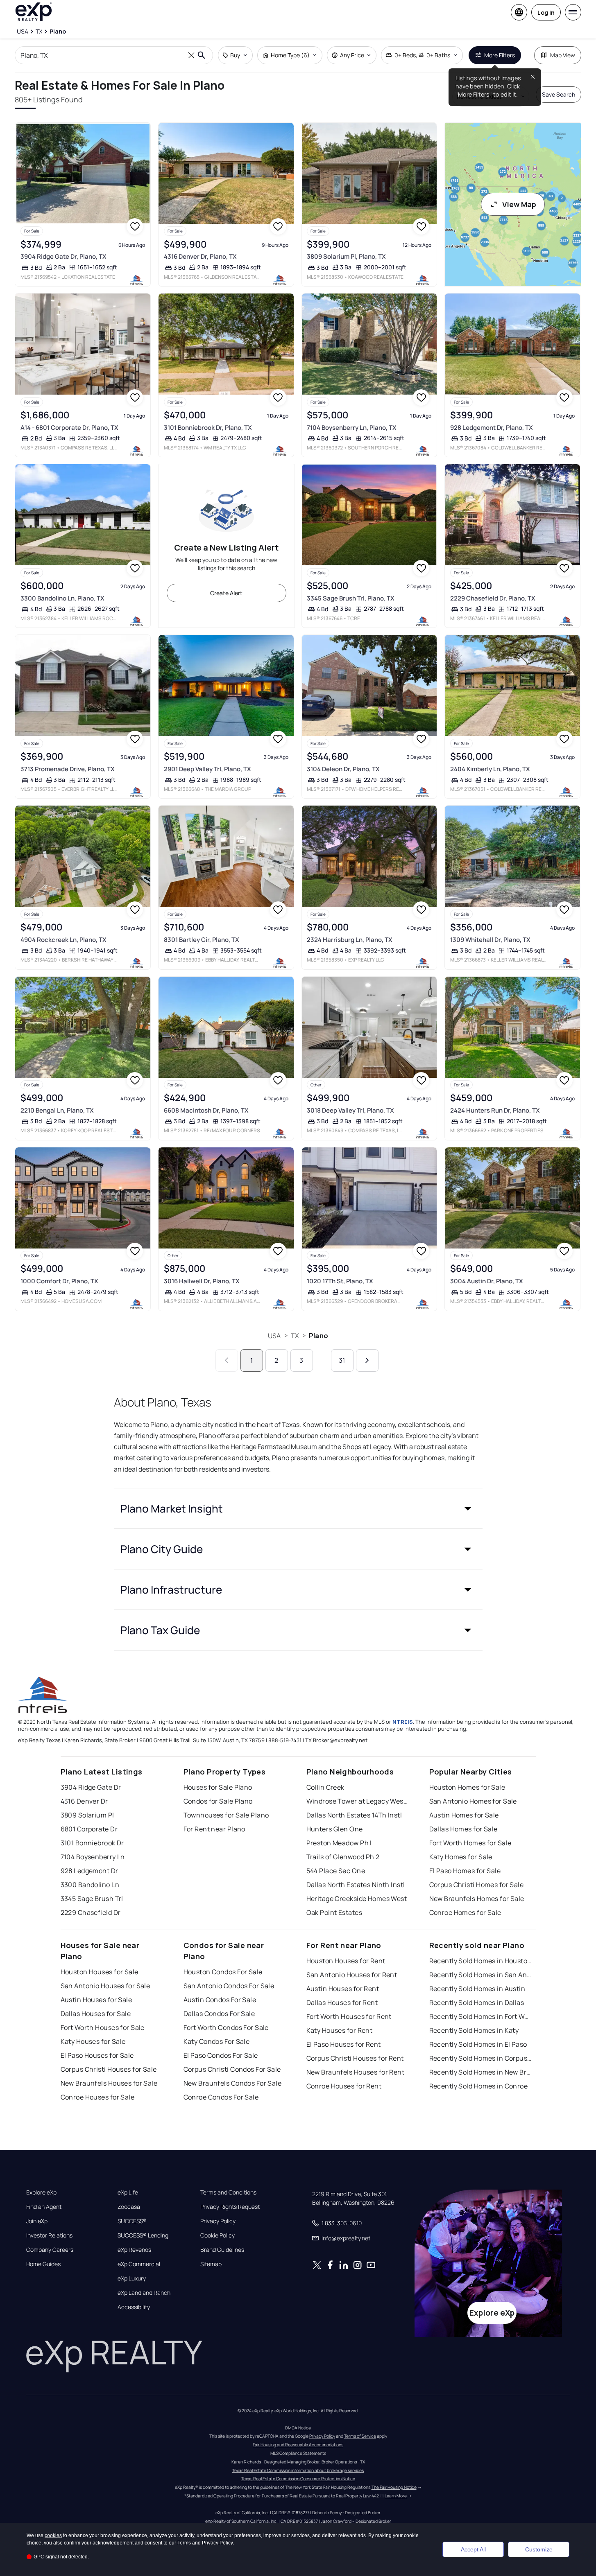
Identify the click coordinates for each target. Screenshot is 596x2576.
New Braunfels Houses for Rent (356, 2072)
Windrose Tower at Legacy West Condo (358, 1801)
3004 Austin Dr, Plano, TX (487, 1281)
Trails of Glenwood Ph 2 (343, 1857)
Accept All (473, 2549)
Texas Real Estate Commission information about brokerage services (298, 2470)
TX (295, 1336)
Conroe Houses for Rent (344, 2086)
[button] (298, 1508)
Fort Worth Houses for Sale (103, 2027)
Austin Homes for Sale (464, 1815)
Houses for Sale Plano (218, 1787)
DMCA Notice (298, 2428)
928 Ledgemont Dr (90, 1871)
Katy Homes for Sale (461, 1857)
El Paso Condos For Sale (221, 2055)
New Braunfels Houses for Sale (109, 2083)
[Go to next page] (367, 1360)
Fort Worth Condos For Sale (226, 2027)
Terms (184, 2543)
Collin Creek (325, 1787)
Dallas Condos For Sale (219, 2014)
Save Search (559, 94)
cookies (53, 2535)
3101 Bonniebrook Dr (92, 1843)
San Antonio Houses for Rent (352, 1975)
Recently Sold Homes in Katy (474, 2030)
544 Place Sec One (336, 1871)
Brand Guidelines (222, 2250)
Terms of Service (360, 2436)
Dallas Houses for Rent (342, 2003)
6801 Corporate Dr (89, 1829)
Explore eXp (41, 2192)
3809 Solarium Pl (87, 1815)
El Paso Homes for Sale (465, 1871)
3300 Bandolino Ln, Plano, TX (62, 598)
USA (274, 1336)
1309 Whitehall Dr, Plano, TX (490, 940)
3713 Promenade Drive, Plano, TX (68, 769)
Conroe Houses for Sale (98, 2097)
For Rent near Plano (214, 1829)
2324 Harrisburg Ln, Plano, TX (350, 940)
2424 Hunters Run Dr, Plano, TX (495, 1110)
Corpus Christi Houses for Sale (109, 2069)
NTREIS (403, 1722)
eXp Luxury (132, 2278)
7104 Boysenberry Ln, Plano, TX (352, 428)
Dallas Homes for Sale (463, 1829)
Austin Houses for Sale (96, 2000)
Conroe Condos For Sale (221, 2097)
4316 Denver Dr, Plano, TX (200, 256)
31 (342, 1360)
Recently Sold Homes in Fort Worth (480, 2016)
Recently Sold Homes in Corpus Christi (480, 2058)
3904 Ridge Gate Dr (91, 1787)
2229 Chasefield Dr (91, 1912)
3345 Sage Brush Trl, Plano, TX (351, 598)
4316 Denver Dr (84, 1801)
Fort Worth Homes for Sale (470, 1843)
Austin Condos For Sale (220, 2000)
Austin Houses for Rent (343, 1989)
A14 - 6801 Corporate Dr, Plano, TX (69, 428)
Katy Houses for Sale (93, 2041)
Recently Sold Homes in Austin (477, 1989)
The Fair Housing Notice (394, 2487)
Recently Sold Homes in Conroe (479, 2086)
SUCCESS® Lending (143, 2235)
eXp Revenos (134, 2250)
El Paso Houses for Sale (97, 2055)
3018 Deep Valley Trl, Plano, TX (350, 1110)
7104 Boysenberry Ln (93, 1857)
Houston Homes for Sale (467, 1787)
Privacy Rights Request (230, 2207)
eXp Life (128, 2192)
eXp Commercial (139, 2264)
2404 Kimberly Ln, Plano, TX (490, 769)
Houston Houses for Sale (100, 1972)
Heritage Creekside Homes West (357, 1899)
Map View (563, 55)
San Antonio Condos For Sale (229, 1986)
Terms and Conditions (228, 2192)
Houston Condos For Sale (223, 1972)
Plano (318, 1336)
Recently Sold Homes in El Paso (478, 2044)
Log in (546, 12)
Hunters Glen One (335, 1829)
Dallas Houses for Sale (96, 2014)
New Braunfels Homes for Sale (477, 1899)
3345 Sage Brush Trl (92, 1899)
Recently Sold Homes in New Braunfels (480, 2072)
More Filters (500, 55)
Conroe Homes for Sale (465, 1912)
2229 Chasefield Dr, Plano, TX (493, 598)
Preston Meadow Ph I (339, 1843)
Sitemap (211, 2264)
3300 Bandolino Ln (90, 1885)
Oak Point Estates (334, 1912)
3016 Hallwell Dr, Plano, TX (202, 1281)
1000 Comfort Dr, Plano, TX (59, 1281)
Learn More (396, 2496)
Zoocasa (129, 2207)
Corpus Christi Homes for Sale (477, 1885)
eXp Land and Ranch (144, 2293)
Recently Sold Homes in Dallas (477, 2003)
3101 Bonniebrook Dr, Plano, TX (208, 428)
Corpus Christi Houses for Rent (355, 2058)
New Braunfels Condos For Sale (233, 2083)
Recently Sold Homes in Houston (480, 1961)
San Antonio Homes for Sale (473, 1801)
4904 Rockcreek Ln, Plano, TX (63, 940)
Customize (539, 2549)
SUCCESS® (132, 2221)
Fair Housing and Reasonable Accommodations (298, 2445)
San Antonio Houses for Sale (105, 1986)
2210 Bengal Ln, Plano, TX (57, 1110)
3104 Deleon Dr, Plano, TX (343, 769)
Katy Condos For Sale (217, 2041)
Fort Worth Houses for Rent (349, 2016)
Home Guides (43, 2264)
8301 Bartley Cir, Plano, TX (202, 940)
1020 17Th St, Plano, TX (340, 1281)
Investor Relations (49, 2235)
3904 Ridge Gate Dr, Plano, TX (63, 256)
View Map (519, 204)
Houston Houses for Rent (346, 1961)
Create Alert (226, 593)
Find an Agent (44, 2207)
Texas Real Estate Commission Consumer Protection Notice (298, 2479)
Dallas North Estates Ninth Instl (356, 1885)
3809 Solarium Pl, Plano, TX (346, 256)
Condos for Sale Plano (218, 1801)
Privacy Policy (218, 2221)
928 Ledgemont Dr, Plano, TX (492, 428)
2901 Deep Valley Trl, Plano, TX (207, 769)
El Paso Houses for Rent (344, 2044)
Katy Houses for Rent (340, 2030)
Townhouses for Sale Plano (226, 1815)
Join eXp (37, 2221)
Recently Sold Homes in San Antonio (480, 1975)
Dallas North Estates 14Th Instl (354, 1815)
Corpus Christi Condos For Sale (232, 2069)
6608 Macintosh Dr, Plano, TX (206, 1110)
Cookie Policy (218, 2235)
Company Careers (50, 2250)
